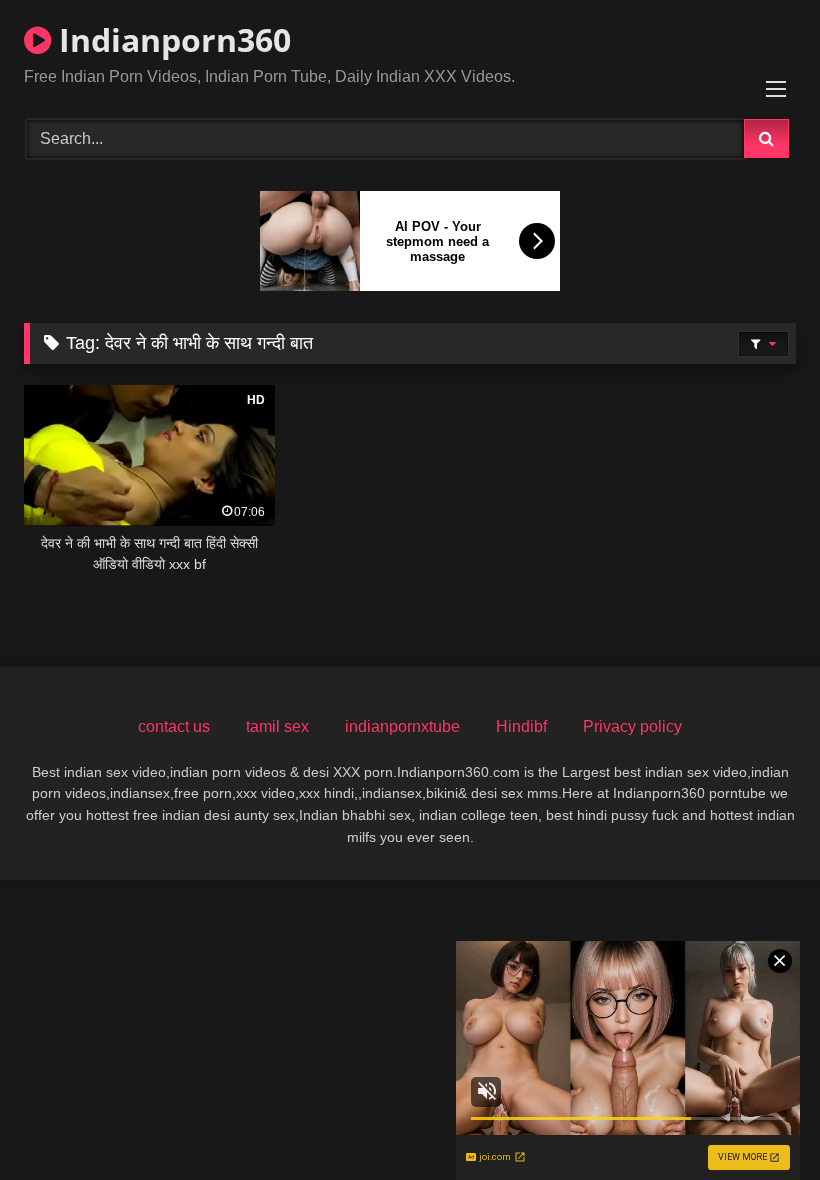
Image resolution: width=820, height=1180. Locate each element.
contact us (174, 726)
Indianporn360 (171, 39)
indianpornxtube (402, 726)
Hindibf (521, 726)
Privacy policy (632, 726)
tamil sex (277, 726)
